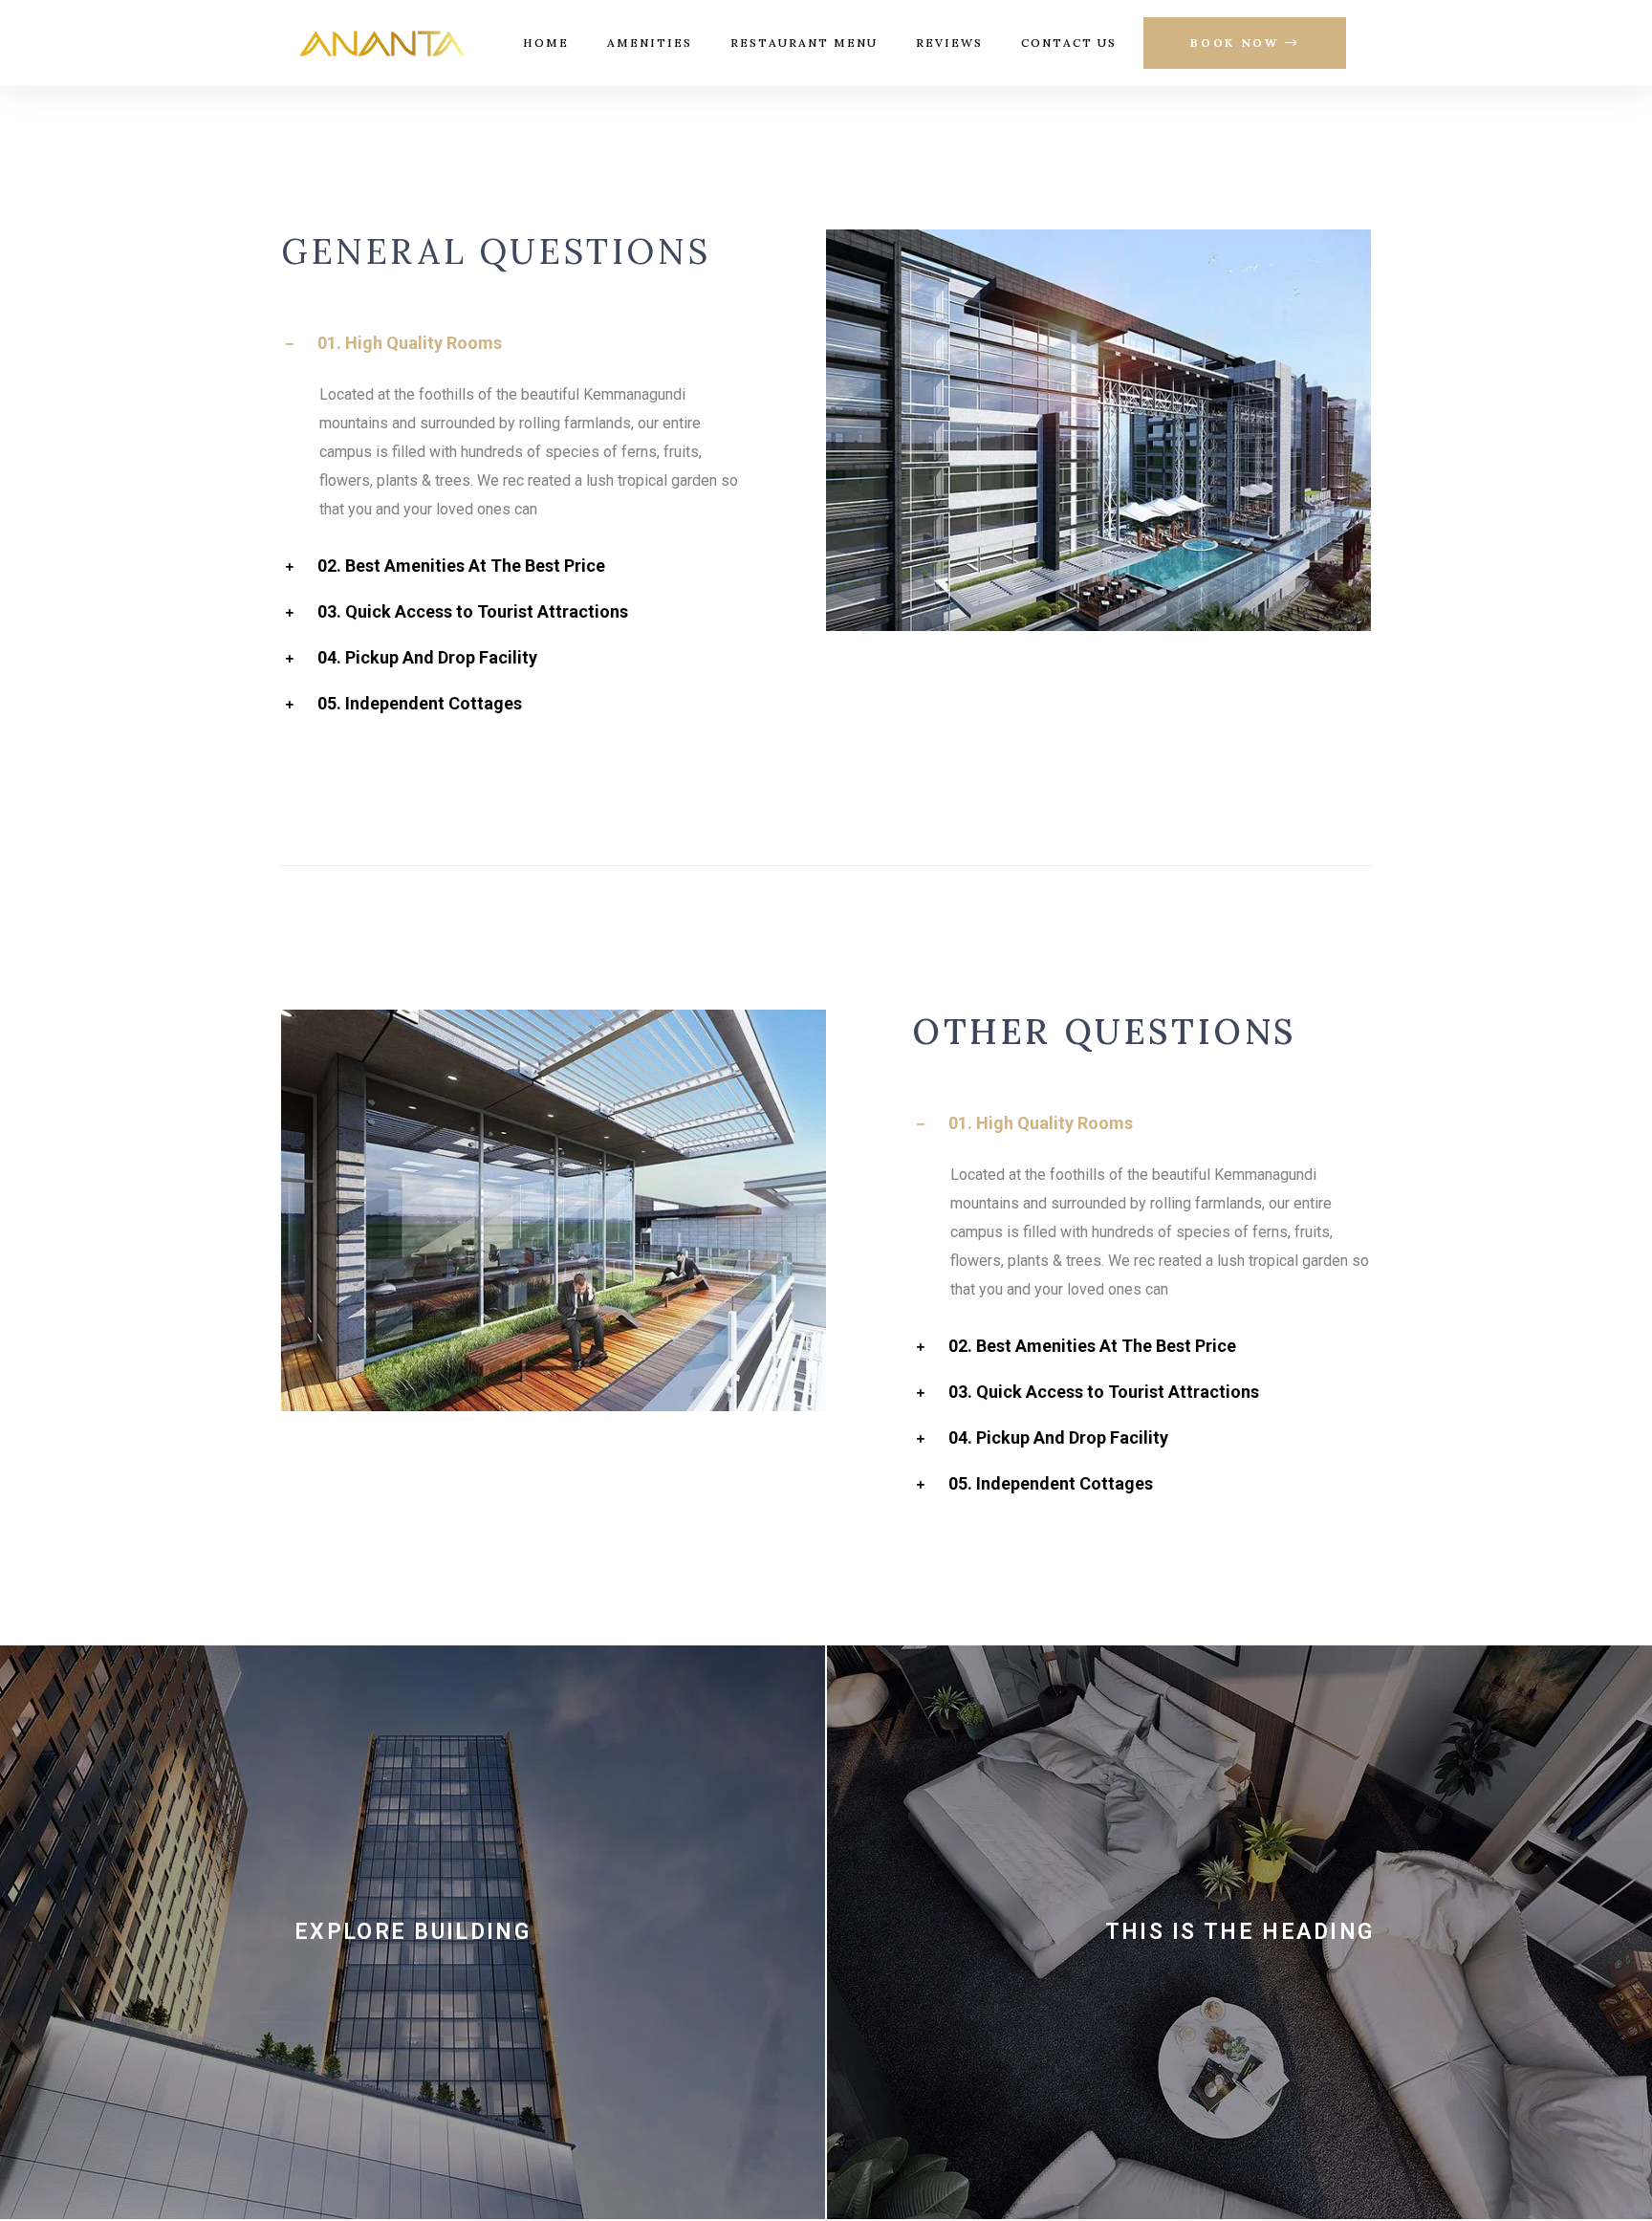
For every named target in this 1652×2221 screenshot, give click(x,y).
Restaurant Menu (804, 43)
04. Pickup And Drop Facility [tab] (427, 658)
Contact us (1069, 43)
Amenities (650, 43)
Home (546, 43)
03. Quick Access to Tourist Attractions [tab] (473, 612)
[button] (1245, 44)
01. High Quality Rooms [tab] (410, 344)
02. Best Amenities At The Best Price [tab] (461, 566)
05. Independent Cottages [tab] (420, 704)
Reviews (949, 43)
